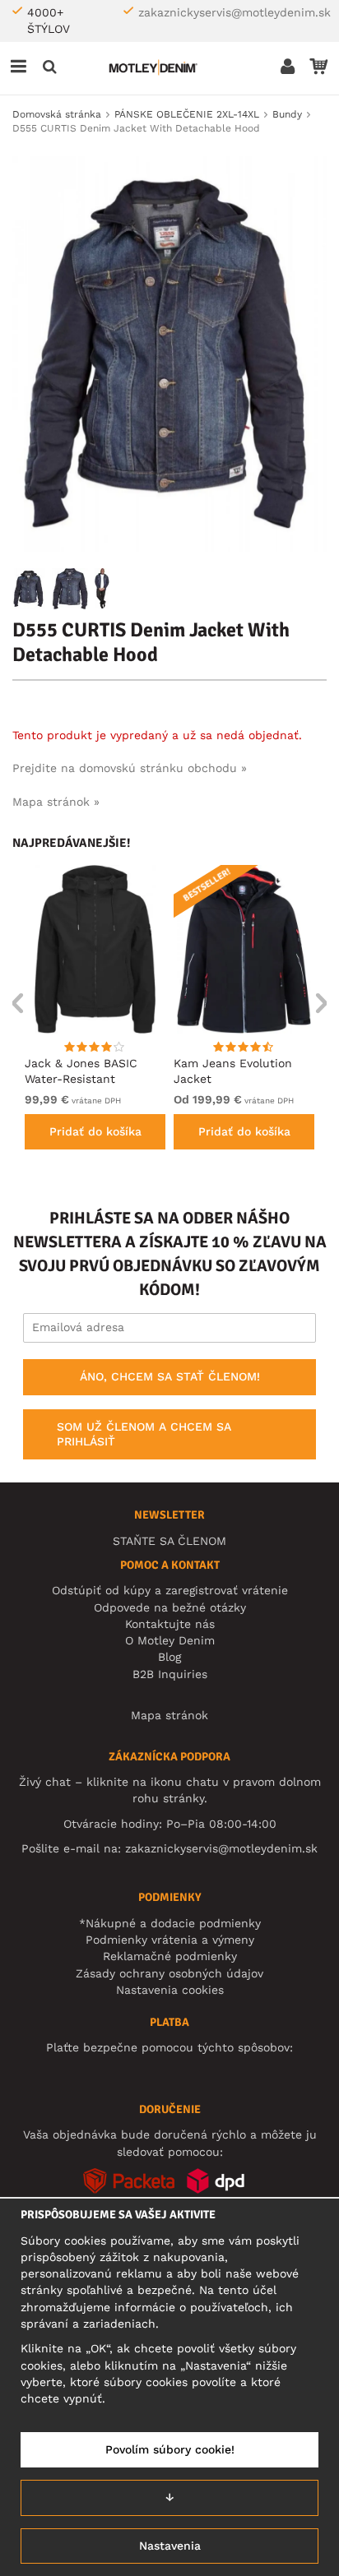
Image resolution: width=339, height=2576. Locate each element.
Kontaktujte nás (170, 1624)
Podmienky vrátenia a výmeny (170, 1940)
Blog (169, 1657)
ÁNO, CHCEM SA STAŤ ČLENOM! (170, 1376)
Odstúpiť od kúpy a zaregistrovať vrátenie (170, 1590)
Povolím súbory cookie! (170, 2449)
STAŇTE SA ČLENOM (169, 1541)
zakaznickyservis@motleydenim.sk (235, 12)
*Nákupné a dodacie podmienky (170, 1923)
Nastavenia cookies (170, 1990)
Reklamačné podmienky (170, 1956)
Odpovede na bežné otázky (170, 1607)
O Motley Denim (170, 1640)
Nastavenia (170, 2546)
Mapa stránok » (56, 802)
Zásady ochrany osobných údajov (169, 1973)
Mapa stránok (169, 1715)
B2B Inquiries (170, 1674)
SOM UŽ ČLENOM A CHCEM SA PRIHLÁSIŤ (144, 1434)
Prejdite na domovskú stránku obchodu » (130, 768)
